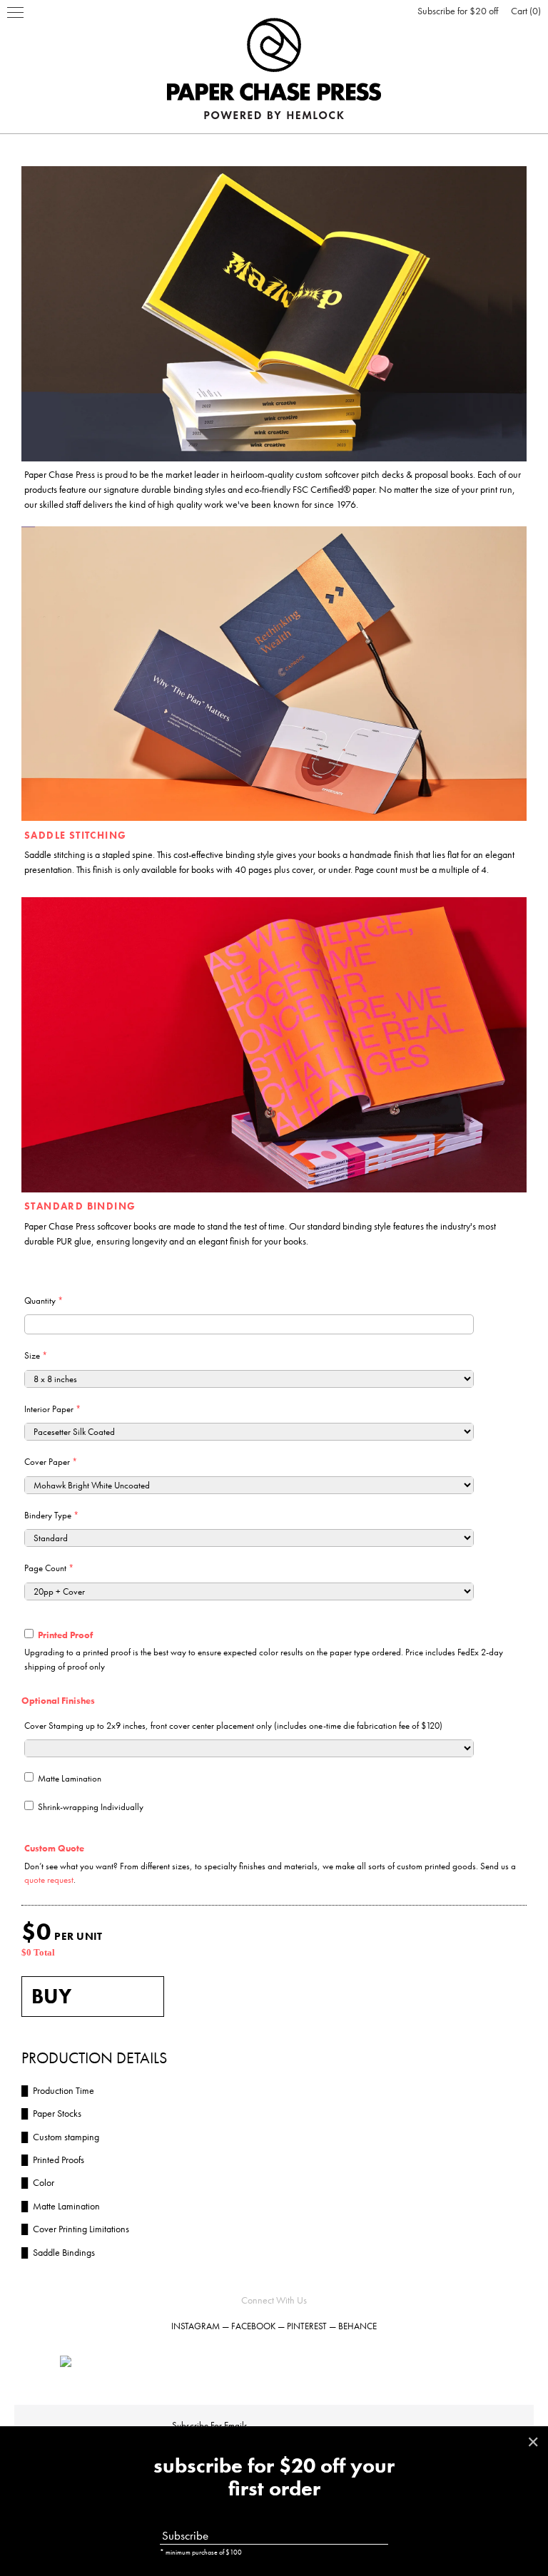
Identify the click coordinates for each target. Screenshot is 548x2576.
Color (38, 2182)
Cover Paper (51, 1462)
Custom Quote (54, 1848)
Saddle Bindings (58, 2252)
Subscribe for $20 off (458, 11)
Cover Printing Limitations (75, 2229)
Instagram (196, 2326)
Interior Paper (52, 1409)
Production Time (58, 2090)
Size (36, 1355)
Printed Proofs (53, 2160)
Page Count (49, 1568)
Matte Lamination (70, 1778)
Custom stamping (60, 2137)
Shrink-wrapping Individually (91, 1807)
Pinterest (307, 2326)
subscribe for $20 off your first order (274, 2478)
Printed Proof (65, 1635)
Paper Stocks (51, 2113)
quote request (49, 1880)
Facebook (253, 2326)
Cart (524, 11)
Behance (357, 2326)
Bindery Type (51, 1515)
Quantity (44, 1300)
